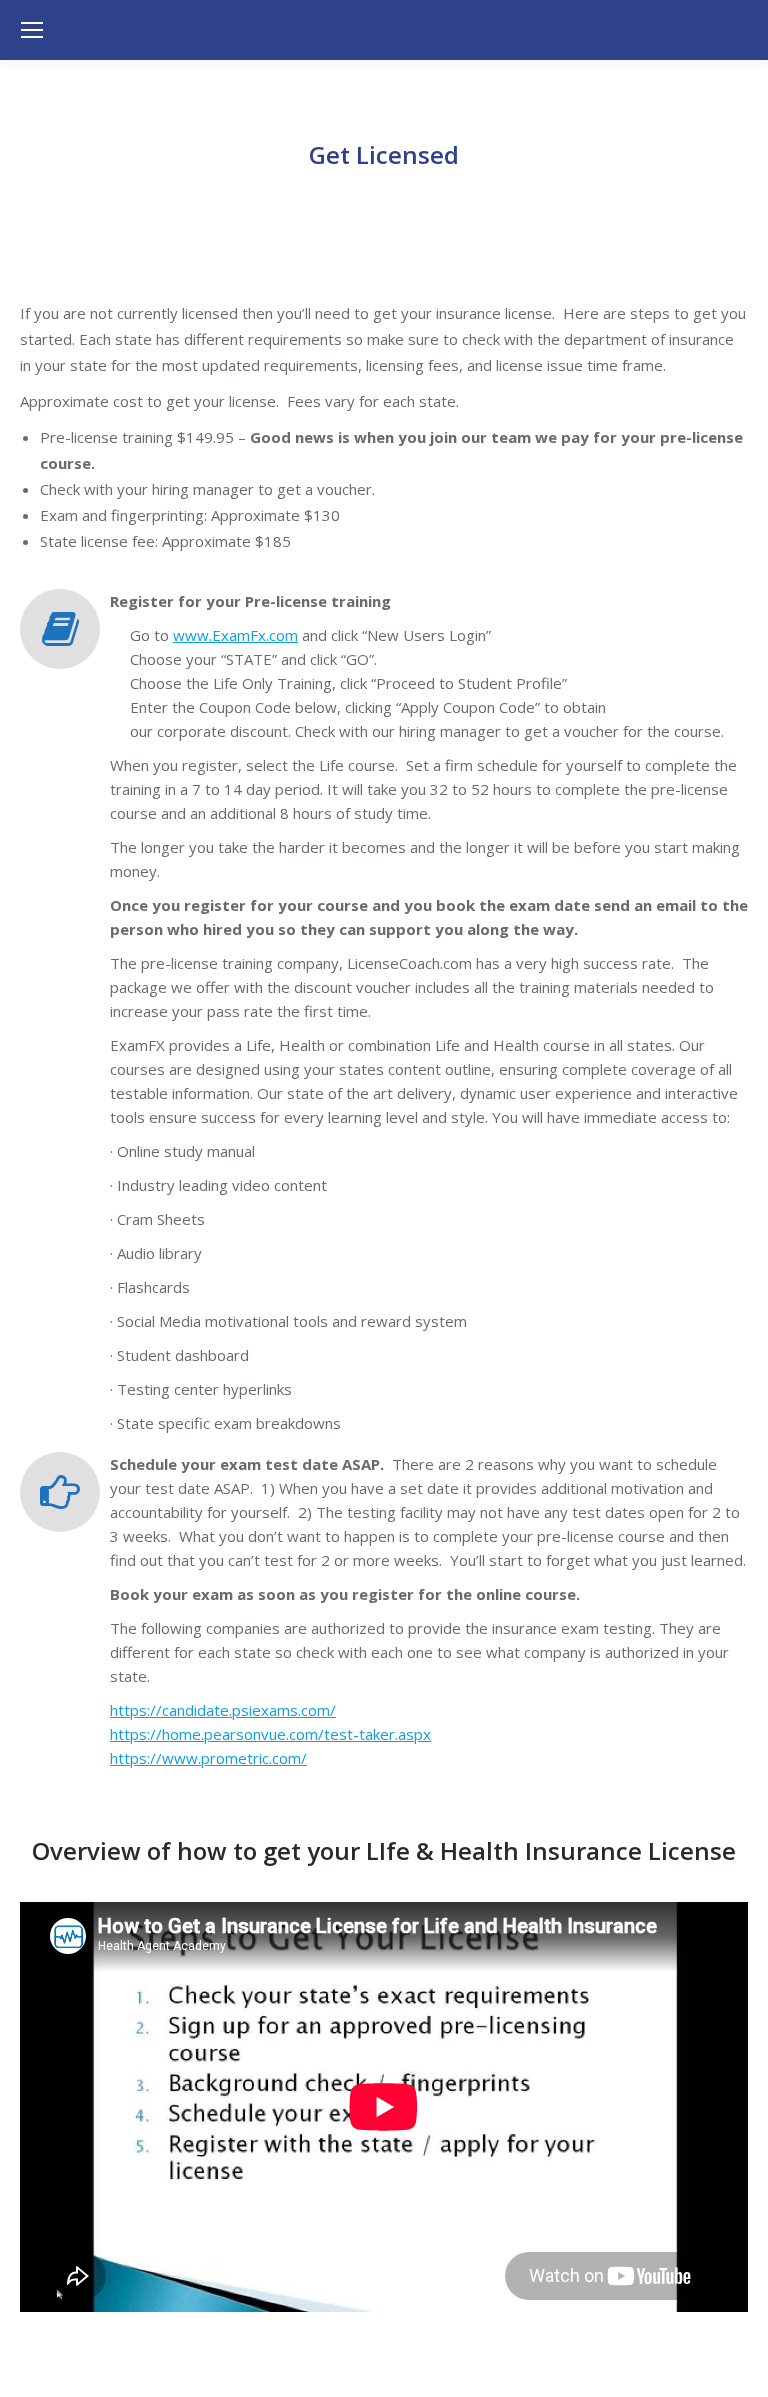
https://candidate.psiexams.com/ (223, 1710)
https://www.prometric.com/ (208, 1758)
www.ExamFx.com (235, 635)
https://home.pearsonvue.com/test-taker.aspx (270, 1734)
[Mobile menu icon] (32, 30)
